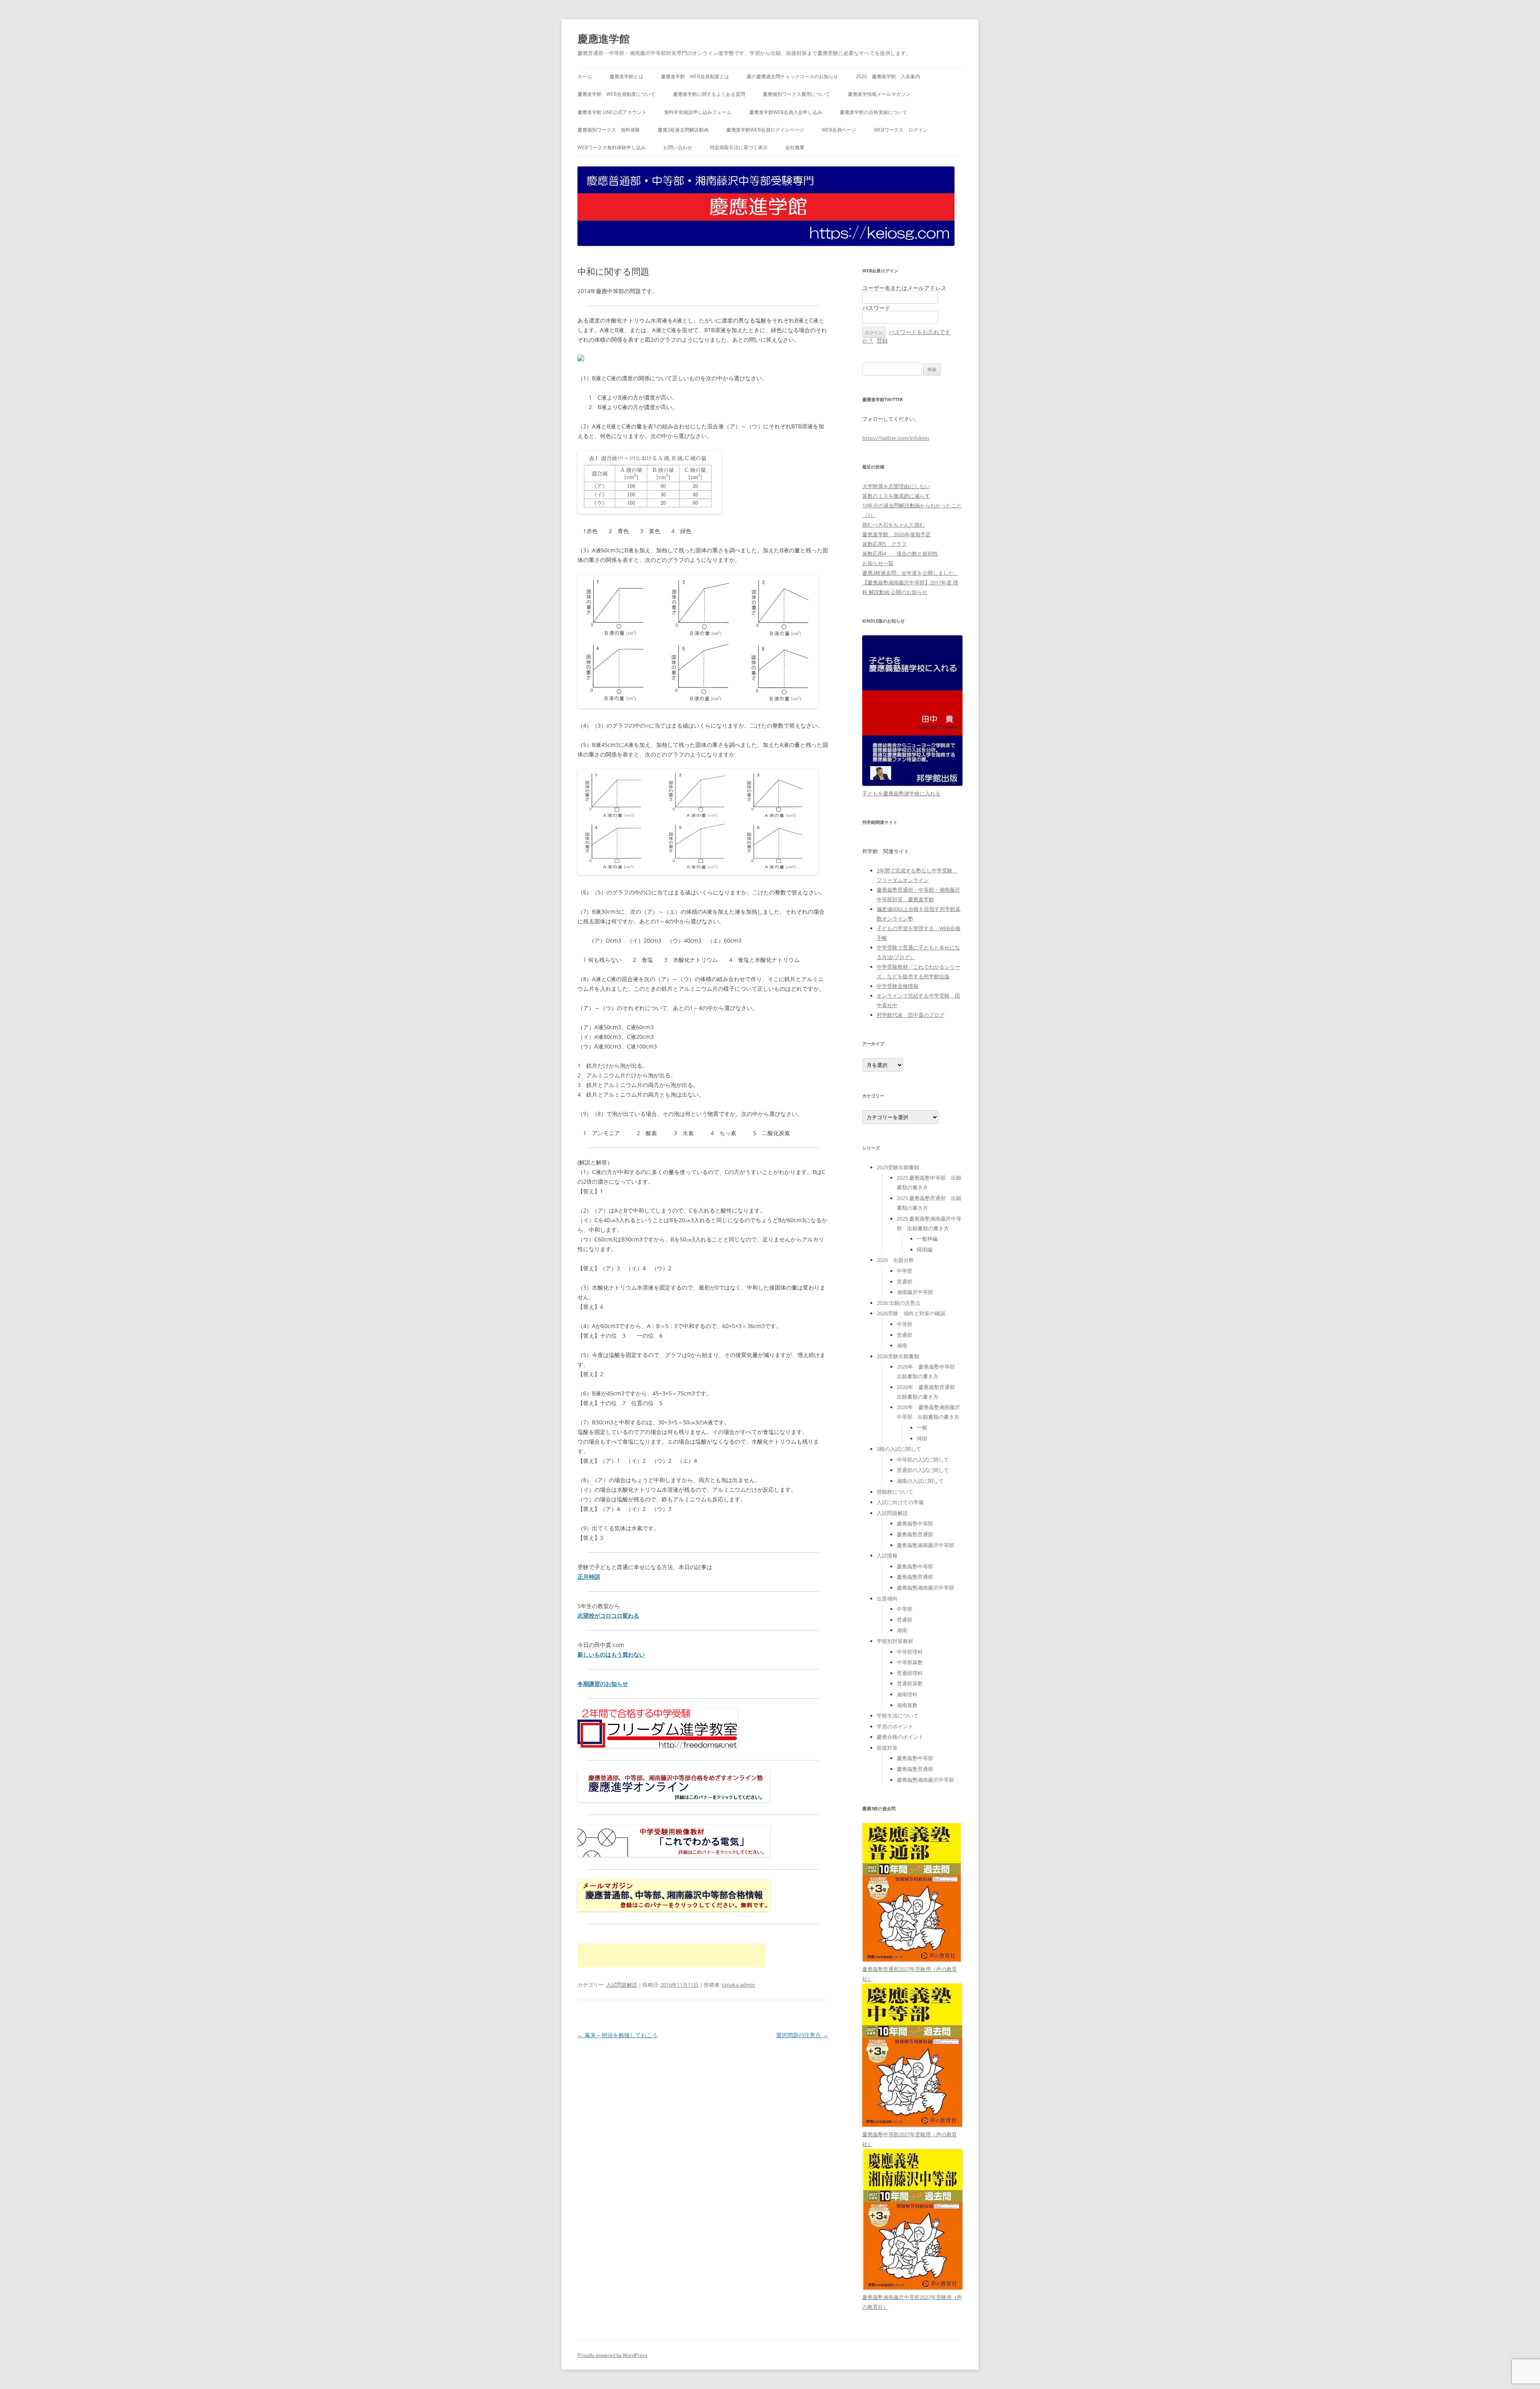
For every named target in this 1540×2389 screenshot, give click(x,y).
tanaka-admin (739, 1985)
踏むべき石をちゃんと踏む (894, 525)
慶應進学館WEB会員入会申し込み (786, 112)
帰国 (922, 1438)
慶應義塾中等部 (915, 1523)
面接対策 (887, 1748)
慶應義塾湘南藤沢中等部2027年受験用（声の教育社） (912, 2302)
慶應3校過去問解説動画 (683, 130)
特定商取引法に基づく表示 (739, 147)
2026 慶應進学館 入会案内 (888, 76)
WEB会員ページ (839, 130)
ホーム (585, 76)
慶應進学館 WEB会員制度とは (695, 76)
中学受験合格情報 (898, 986)
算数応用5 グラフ (884, 544)
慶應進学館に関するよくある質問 (709, 94)
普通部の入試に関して (923, 1470)
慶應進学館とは (626, 76)
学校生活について (898, 1716)
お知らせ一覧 (878, 563)
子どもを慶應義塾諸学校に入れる (901, 793)
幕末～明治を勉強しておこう (618, 2035)
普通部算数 (910, 1683)
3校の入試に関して (899, 1449)
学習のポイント (895, 1726)
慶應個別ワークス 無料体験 (609, 130)
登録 (882, 340)
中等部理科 (910, 1652)
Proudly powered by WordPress (612, 2355)
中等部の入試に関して (923, 1460)
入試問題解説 (622, 1985)
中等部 (905, 1271)
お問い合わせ (678, 147)
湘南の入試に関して (920, 1481)
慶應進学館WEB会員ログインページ (765, 130)
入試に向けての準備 (900, 1502)
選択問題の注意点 (802, 2035)
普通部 (905, 1282)
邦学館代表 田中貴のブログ (911, 1015)
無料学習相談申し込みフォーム (698, 112)
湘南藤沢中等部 (915, 1292)
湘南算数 (907, 1705)
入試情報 (887, 1555)
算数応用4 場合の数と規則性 (900, 554)
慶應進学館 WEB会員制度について (616, 94)
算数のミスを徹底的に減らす (896, 496)
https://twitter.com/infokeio (896, 438)
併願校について (895, 1492)
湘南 (902, 1345)
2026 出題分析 (895, 1260)
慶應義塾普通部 (915, 1534)
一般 (922, 1428)
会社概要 (795, 147)
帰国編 (925, 1249)
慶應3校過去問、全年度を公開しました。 (911, 573)
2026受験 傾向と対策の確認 (911, 1313)
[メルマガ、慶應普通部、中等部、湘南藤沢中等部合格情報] (674, 1909)
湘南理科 (907, 1694)
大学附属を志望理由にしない (896, 486)
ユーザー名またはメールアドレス (904, 288)
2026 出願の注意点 (899, 1303)
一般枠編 (927, 1239)
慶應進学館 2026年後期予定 (897, 534)
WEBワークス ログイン (901, 130)
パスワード (876, 308)
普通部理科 (910, 1673)
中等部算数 (910, 1662)
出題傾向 (887, 1598)
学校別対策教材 (895, 1641)
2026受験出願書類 (898, 1356)
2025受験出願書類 (898, 1167)
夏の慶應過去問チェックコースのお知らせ (792, 76)
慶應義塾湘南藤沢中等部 (925, 1545)
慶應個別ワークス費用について (796, 94)
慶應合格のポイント (900, 1737)
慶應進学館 (604, 39)
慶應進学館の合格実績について (873, 112)
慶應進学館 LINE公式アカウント (612, 112)
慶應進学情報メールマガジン (879, 94)
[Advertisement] (671, 1955)
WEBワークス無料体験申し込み (612, 147)
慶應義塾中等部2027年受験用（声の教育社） (910, 2139)
